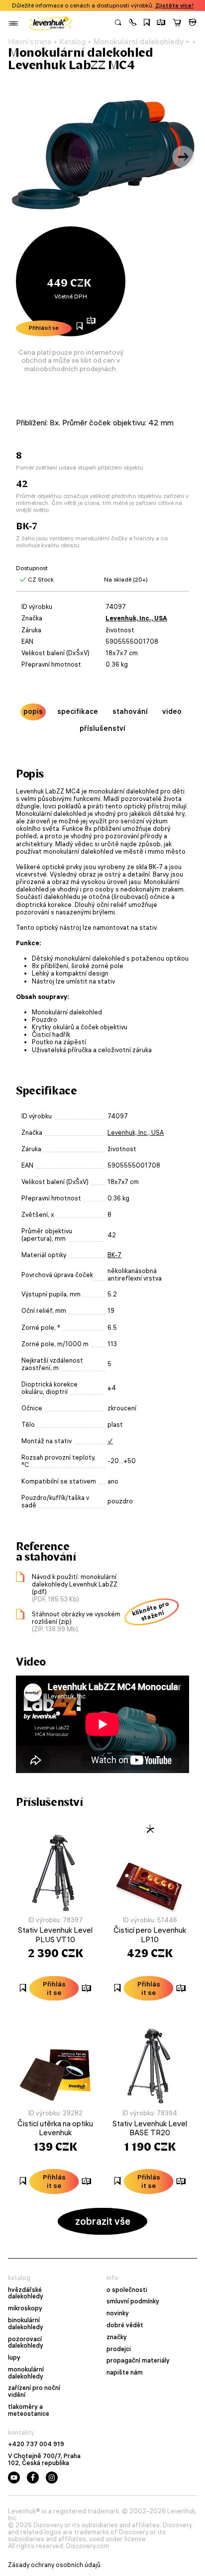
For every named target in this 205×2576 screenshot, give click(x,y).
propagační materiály (138, 2361)
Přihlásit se (44, 328)
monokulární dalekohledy (26, 2373)
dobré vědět (125, 2325)
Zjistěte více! (174, 5)
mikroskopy (25, 2308)
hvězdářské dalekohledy (26, 2293)
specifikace (78, 711)
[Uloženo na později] (147, 23)
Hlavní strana (30, 42)
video (172, 711)
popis (33, 711)
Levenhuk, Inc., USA (136, 618)
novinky (118, 2313)
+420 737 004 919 (36, 2444)
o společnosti (127, 2290)
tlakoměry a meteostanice (29, 2410)
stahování (130, 711)
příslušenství (102, 728)
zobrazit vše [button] (103, 2221)
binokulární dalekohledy (26, 2324)
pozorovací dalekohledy (26, 2343)
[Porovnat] (161, 23)
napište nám (125, 2373)
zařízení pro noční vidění (34, 2391)
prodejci (119, 2349)
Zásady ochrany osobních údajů (54, 2565)
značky (117, 2337)
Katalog (72, 42)
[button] (133, 23)
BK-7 (114, 1255)
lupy (14, 2358)
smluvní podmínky (133, 2301)
